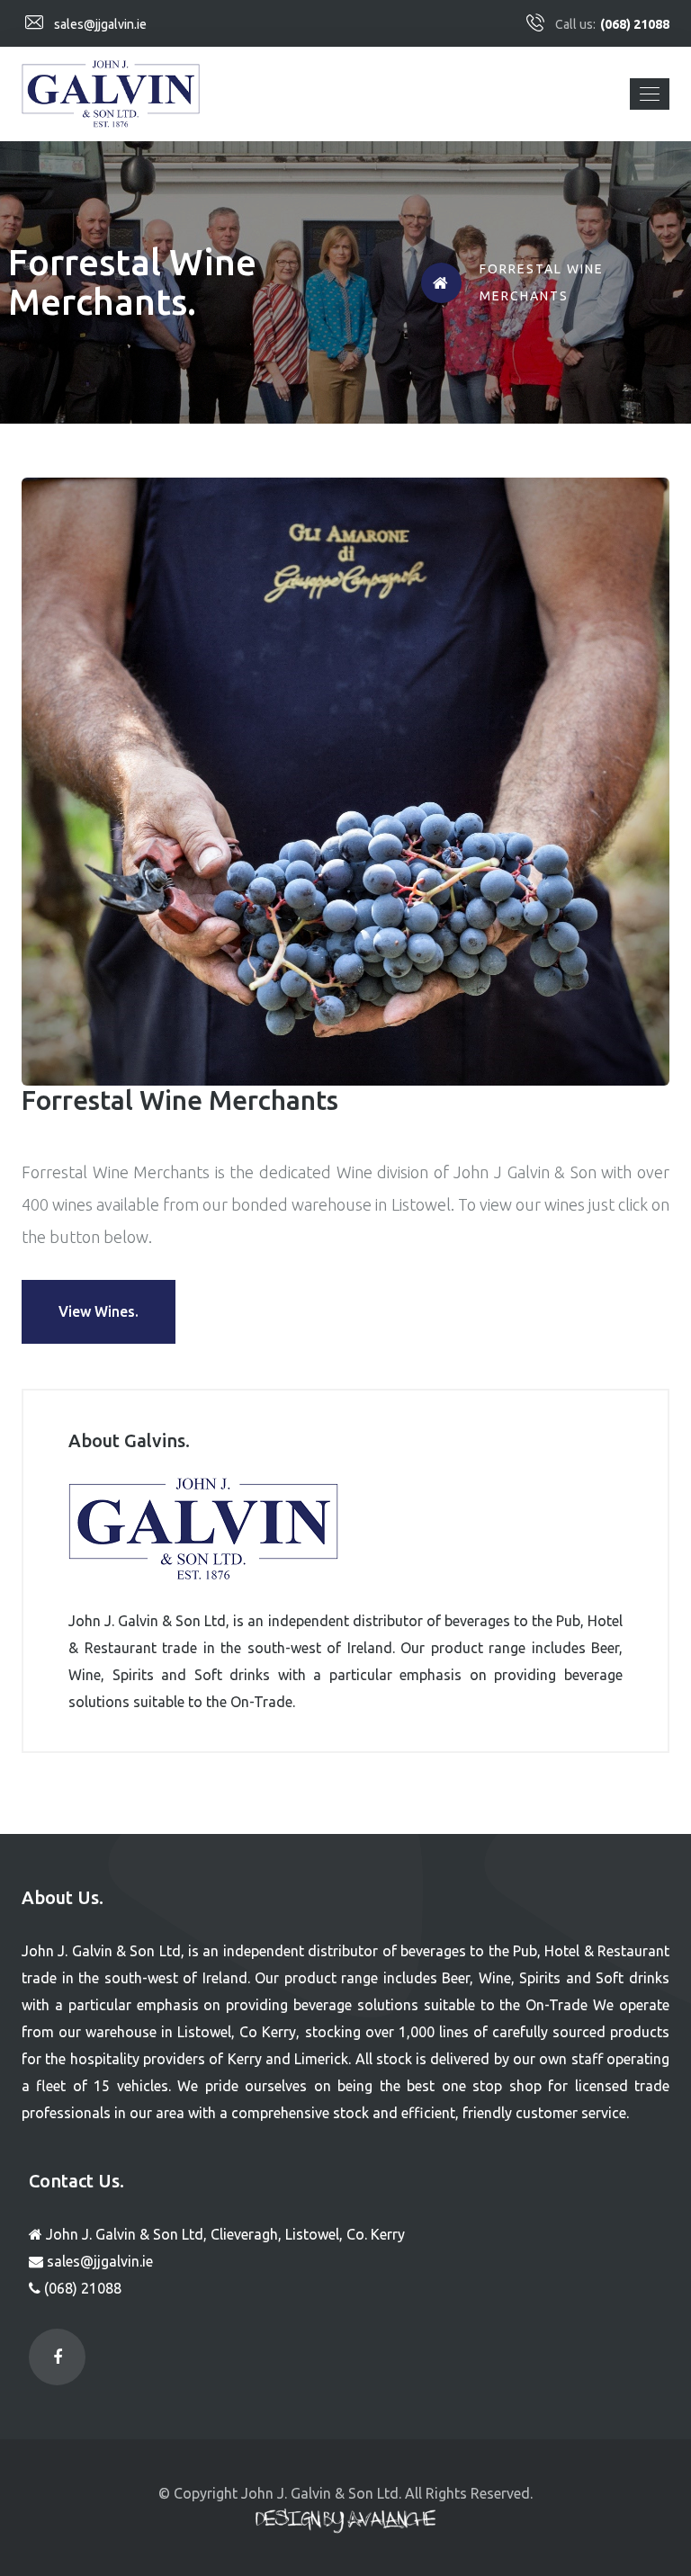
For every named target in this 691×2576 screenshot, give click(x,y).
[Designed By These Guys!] (345, 2522)
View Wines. (99, 1311)
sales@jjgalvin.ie (100, 24)
